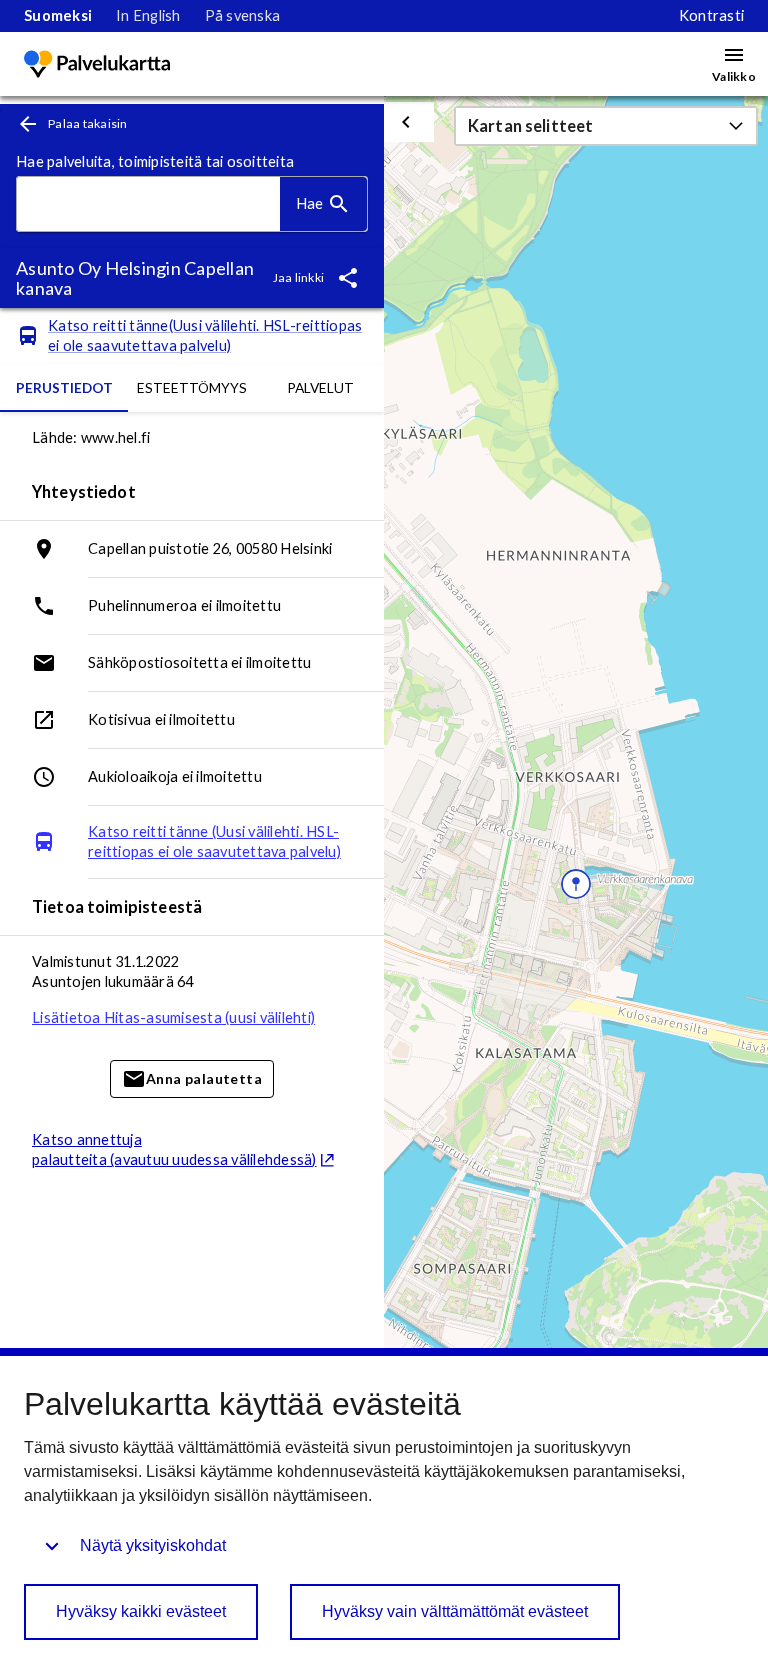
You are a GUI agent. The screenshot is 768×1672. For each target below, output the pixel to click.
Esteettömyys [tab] (192, 387)
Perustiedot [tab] (64, 387)
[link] (58, 16)
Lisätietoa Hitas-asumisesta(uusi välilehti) (173, 1017)
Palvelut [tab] (320, 387)
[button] (606, 126)
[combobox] (148, 204)
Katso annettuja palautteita (174, 1149)
